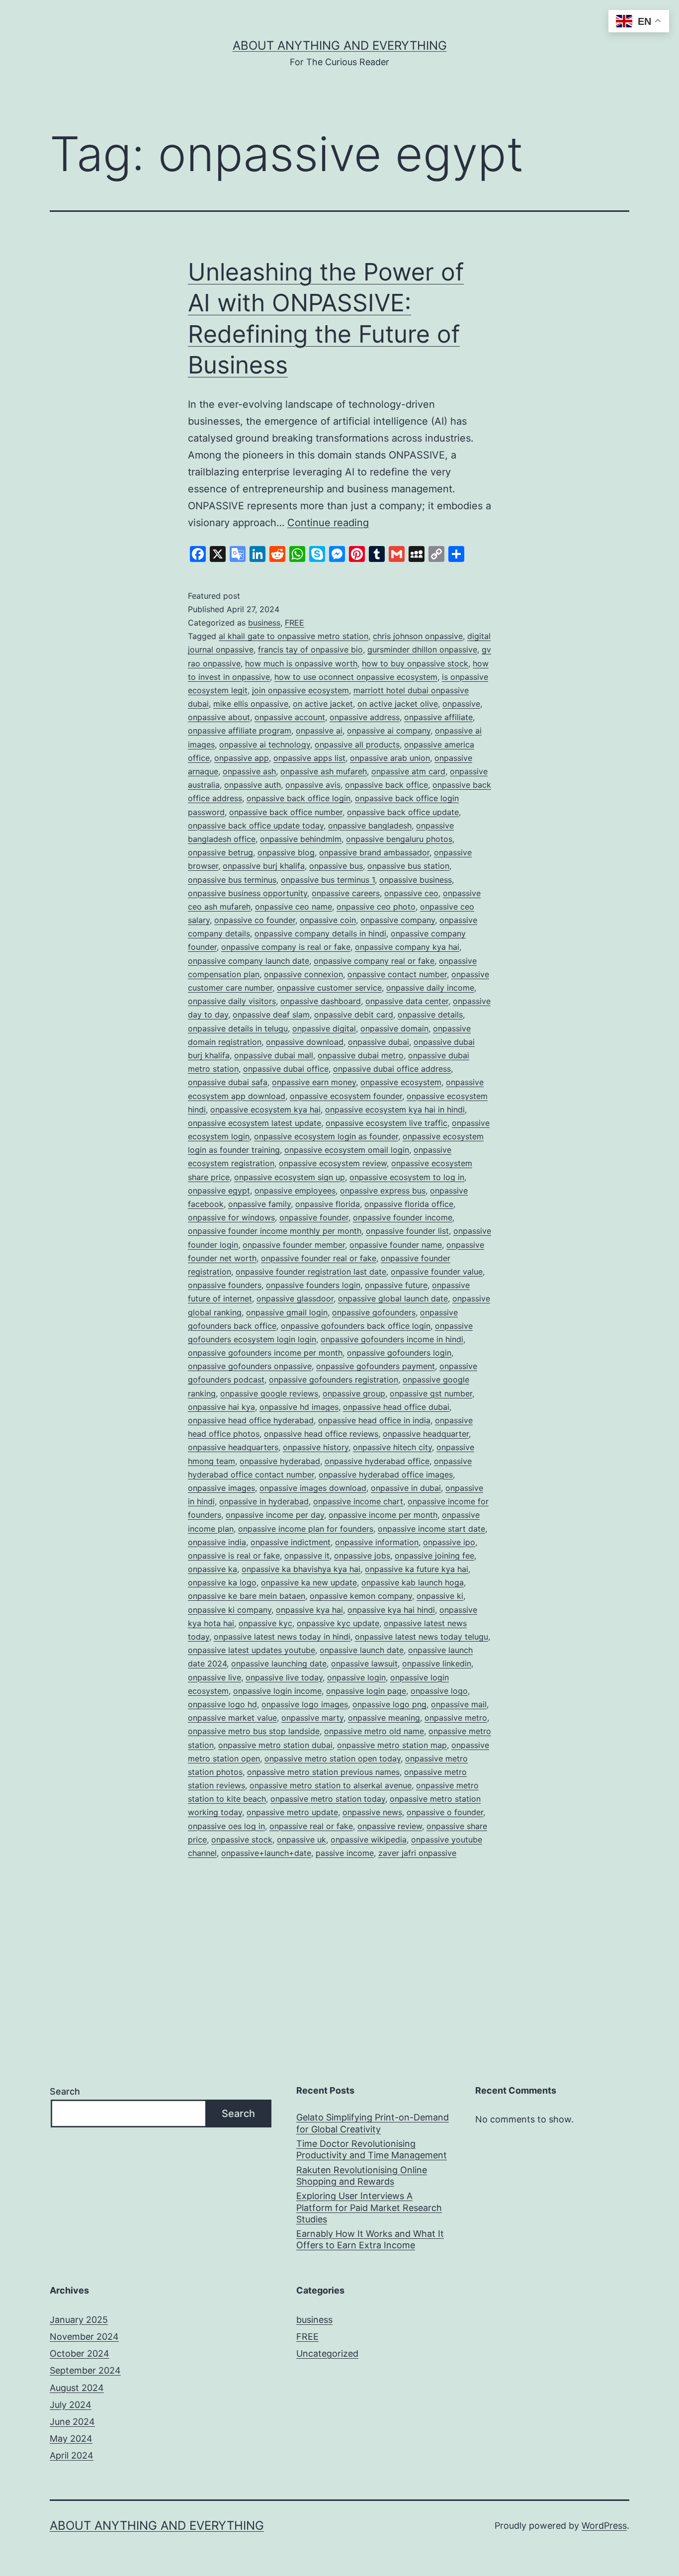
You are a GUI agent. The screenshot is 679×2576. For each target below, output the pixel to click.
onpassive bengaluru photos (399, 839)
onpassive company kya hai (407, 947)
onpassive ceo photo (376, 907)
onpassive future (396, 1285)
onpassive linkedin (437, 1663)
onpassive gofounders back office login (356, 1326)
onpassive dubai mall (274, 1055)
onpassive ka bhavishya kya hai (301, 1569)
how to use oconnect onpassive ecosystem (356, 677)
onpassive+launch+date (266, 1853)
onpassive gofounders (374, 1312)
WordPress (604, 2526)
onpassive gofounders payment (376, 1366)
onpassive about (219, 717)
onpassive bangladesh (370, 826)
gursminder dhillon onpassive (422, 649)
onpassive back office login (298, 798)
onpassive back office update (403, 812)
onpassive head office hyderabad (251, 1420)
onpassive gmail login (287, 1312)
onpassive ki (440, 1596)
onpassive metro (456, 1718)
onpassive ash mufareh (324, 771)
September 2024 (85, 2370)
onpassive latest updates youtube (252, 1650)
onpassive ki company (230, 1610)
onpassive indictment (291, 1542)
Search (65, 2091)
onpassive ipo (449, 1542)
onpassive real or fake (311, 1826)
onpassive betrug (220, 852)
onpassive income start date (431, 1529)
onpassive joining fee (434, 1556)
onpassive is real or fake (234, 1556)
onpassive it (307, 1556)
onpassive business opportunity (248, 893)
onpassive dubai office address (392, 1069)
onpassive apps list (309, 758)
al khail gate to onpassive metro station (294, 636)
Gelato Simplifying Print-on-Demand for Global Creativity (373, 2123)
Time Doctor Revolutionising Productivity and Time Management (372, 2149)
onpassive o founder (445, 1812)
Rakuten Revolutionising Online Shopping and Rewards (362, 2176)
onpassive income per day (275, 1515)
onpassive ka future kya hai (417, 1569)
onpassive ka (212, 1569)
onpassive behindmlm (301, 839)
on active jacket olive (398, 704)
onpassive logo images (305, 1704)
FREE (295, 623)
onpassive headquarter (426, 1434)
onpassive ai (319, 731)
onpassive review (390, 1826)
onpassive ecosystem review (333, 1163)
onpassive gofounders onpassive (250, 1366)
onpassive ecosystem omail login (347, 1150)
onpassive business (416, 880)
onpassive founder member (294, 1245)
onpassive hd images (299, 1407)
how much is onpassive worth (301, 663)
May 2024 (71, 2438)
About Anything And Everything (340, 46)
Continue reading (328, 523)
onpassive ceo (411, 893)
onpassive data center (407, 1001)
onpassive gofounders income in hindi (392, 1339)
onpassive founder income (403, 1217)
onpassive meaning (384, 1718)
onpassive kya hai (309, 1610)
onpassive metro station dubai (275, 1745)
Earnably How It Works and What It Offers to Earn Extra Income (370, 2239)
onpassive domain (394, 1028)
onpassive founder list (407, 1231)
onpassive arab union (390, 758)
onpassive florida (328, 1204)
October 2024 (80, 2353)
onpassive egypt (219, 1191)
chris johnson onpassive (418, 636)
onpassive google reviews (269, 1393)
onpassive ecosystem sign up (290, 1177)
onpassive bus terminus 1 (328, 880)
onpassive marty (312, 1718)
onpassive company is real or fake (286, 947)
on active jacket (323, 704)
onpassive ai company (389, 731)
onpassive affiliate (438, 717)
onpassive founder (314, 1217)
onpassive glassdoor (295, 1298)
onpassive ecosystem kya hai (265, 1109)
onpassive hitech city (392, 1447)
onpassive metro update (292, 1812)
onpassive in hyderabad (264, 1501)
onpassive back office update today (256, 826)
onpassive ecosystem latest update (255, 1123)
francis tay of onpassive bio (310, 649)
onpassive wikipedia (369, 1840)
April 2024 (72, 2455)
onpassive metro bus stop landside (254, 1731)
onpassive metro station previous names (323, 1772)
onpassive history (316, 1447)
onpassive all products (357, 744)
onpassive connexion (303, 974)
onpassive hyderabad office (377, 1461)
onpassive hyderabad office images (386, 1474)
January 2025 (79, 2320)
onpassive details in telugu (238, 1028)
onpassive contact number (397, 974)
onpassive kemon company (361, 1596)
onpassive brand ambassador (374, 852)
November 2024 (84, 2337)
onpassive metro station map (392, 1745)
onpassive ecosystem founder (346, 1096)
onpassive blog (286, 852)
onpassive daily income (430, 988)
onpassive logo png (389, 1704)
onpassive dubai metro (361, 1055)
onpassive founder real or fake (319, 1258)
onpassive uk (301, 1840)
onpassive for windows (231, 1217)
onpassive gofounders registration (334, 1380)
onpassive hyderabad (280, 1461)
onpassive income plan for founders (306, 1529)
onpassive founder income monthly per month (275, 1231)
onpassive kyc (265, 1623)
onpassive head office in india (374, 1420)
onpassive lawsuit (364, 1663)
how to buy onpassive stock (415, 663)
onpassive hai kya (221, 1407)
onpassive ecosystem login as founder (326, 1136)
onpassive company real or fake (374, 961)
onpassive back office (386, 785)
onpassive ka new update (309, 1582)
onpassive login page (366, 1691)
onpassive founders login (313, 1285)
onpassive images (221, 1488)
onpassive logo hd (222, 1704)
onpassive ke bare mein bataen (247, 1596)
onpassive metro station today (328, 1799)
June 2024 (72, 2422)
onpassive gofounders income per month (265, 1353)
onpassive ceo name (294, 907)
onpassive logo (439, 1691)
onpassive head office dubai (396, 1407)
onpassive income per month (383, 1515)
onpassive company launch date (249, 961)
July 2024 (71, 2405)
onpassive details (430, 1014)
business (264, 623)
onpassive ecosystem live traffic (386, 1123)
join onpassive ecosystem (300, 690)
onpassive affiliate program (240, 731)
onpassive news (372, 1812)
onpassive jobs (362, 1556)
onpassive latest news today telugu (422, 1637)
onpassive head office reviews (321, 1434)
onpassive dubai (379, 1042)
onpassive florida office (409, 1204)
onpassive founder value (437, 1272)
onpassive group (354, 1393)
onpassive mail (459, 1704)
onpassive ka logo (222, 1582)
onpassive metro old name (374, 1731)
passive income (345, 1853)
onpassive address (365, 717)
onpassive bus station (408, 866)
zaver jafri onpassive (417, 1853)
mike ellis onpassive (251, 704)
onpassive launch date (362, 1650)
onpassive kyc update (338, 1623)
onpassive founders (225, 1285)
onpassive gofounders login (399, 1353)
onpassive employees (295, 1191)
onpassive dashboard (321, 1001)
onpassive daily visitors (232, 1001)
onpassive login (356, 1677)
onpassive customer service (329, 988)
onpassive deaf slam (271, 1014)
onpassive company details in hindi (320, 933)
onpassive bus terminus (232, 880)
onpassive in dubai (406, 1488)
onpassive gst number (431, 1393)
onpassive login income (277, 1691)
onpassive (461, 704)
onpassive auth (253, 785)
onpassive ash (249, 771)
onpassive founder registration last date (311, 1272)
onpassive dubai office (286, 1069)
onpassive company (398, 920)
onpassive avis (313, 785)
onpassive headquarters (233, 1447)
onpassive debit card (354, 1014)
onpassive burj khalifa (264, 866)
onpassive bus (336, 866)
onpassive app (242, 758)
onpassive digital (324, 1028)
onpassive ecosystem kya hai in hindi (395, 1109)
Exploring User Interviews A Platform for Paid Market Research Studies (369, 2208)
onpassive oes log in (226, 1826)
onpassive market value (232, 1718)
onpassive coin (328, 920)
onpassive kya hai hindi (391, 1610)
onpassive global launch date (393, 1298)
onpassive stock (242, 1840)
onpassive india (217, 1542)
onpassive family (259, 1204)
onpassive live (214, 1677)
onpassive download (305, 1042)
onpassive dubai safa (228, 1082)
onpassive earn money (314, 1082)
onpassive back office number (286, 812)
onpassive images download (313, 1488)
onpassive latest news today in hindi (282, 1637)
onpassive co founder (255, 920)
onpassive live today (284, 1677)
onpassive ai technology (265, 744)
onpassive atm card (408, 771)
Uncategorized (327, 2353)
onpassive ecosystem (401, 1082)
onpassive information (377, 1542)
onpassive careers (346, 893)
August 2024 (77, 2388)
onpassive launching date (279, 1663)
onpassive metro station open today (333, 1758)
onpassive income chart (358, 1501)
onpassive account (290, 717)
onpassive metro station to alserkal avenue (331, 1785)
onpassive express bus (383, 1191)
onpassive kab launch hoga (413, 1582)
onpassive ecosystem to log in (407, 1177)
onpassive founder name (396, 1245)
